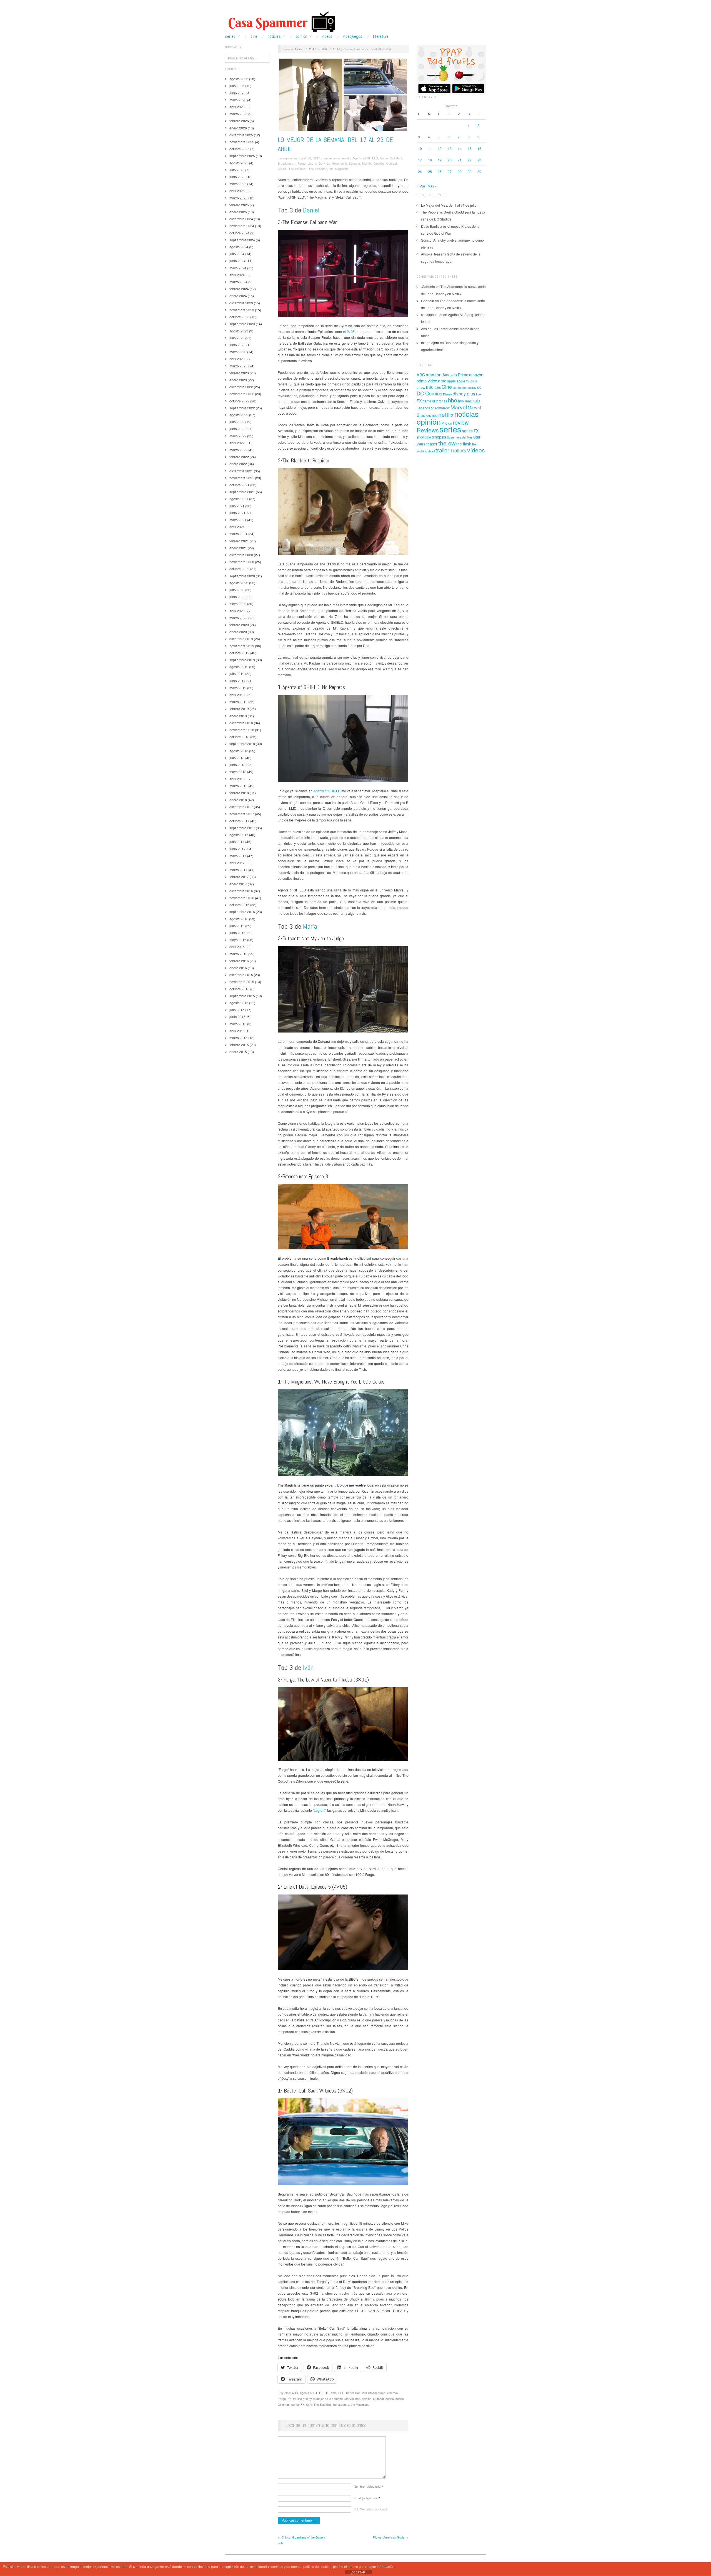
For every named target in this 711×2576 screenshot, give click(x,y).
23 (479, 160)
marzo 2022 (238, 450)
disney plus (464, 394)
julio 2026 (237, 86)
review (461, 422)
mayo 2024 (238, 268)
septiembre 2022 (242, 408)
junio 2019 (237, 681)
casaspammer (287, 158)
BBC (341, 2393)
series (390, 2399)
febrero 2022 (239, 457)
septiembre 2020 (242, 576)
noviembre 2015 (242, 982)
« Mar (421, 186)
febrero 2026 (239, 121)
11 (430, 148)
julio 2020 (237, 590)
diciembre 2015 (241, 975)
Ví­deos (327, 36)
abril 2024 (237, 275)
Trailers (458, 450)
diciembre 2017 (241, 807)
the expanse (341, 2404)
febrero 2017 (239, 877)
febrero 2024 (239, 289)
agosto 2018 (239, 751)
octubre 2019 (239, 653)
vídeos (476, 450)
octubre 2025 (239, 149)
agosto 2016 (239, 919)
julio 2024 (237, 254)
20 (450, 160)
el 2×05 (349, 331)
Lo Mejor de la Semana (343, 163)
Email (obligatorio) (367, 2498)
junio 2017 (237, 849)
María (310, 926)
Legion (319, 1810)
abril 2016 (237, 947)
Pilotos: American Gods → (390, 2537)
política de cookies (317, 2567)
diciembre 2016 (241, 891)
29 (470, 171)
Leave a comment (336, 158)
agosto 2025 (239, 163)
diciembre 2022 (241, 387)
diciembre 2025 (241, 135)
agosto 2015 (239, 1003)
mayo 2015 (238, 1024)
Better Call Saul (391, 158)
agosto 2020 (239, 583)
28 (460, 171)
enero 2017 (238, 884)
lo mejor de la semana (328, 2399)
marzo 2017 (238, 870)
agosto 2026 (239, 79)
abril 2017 (237, 863)
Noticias (274, 36)
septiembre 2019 (242, 660)
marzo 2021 (238, 534)
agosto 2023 (239, 331)
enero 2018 (238, 800)
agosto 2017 (239, 835)
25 (430, 171)
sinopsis (439, 437)
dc (479, 387)
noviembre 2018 (242, 730)
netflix (446, 414)
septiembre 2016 (242, 912)
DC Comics (429, 393)
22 (470, 160)
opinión (367, 2399)
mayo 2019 (238, 688)
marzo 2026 (238, 114)
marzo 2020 (238, 618)
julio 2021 (237, 506)
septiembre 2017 (242, 828)
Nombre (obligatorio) (369, 2486)
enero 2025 (238, 212)
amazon (434, 374)
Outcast (391, 163)
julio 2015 (237, 1010)
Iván (308, 1667)
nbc (358, 2399)
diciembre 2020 (241, 555)
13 (450, 148)
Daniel (311, 210)
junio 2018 (237, 765)
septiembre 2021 (242, 492)
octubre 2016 (239, 905)
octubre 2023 (239, 317)
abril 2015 (237, 1031)
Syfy (309, 2404)
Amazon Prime (455, 375)
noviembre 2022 (242, 394)
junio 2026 (237, 93)
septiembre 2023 (242, 324)
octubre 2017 (239, 821)
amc (334, 2393)
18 (430, 160)
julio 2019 (237, 674)
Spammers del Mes (460, 437)
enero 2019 (238, 716)
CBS (438, 388)
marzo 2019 (238, 702)
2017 (312, 49)
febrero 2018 (239, 793)
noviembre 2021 (242, 478)
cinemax (393, 2393)
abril (324, 49)
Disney (447, 394)
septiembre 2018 (242, 744)
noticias (466, 414)
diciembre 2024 (241, 219)
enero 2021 (238, 548)
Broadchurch (286, 163)
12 (440, 148)
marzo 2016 (238, 954)
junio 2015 (237, 1017)
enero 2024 (238, 296)
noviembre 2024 (242, 226)
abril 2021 (237, 527)
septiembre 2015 (242, 996)
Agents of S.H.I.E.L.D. (314, 2393)
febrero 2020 (239, 625)
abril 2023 (237, 359)
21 (460, 160)
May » (432, 186)
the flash (464, 444)
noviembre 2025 (242, 142)
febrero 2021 (239, 541)
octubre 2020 (239, 569)
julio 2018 (237, 758)
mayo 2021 (238, 520)
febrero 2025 (239, 205)
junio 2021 (237, 513)
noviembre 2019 (242, 646)
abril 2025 (237, 191)
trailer (442, 450)
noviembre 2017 (242, 814)
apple (451, 381)
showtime (424, 437)
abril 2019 (237, 695)
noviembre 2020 (242, 562)
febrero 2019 (239, 709)
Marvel (367, 163)
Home (299, 49)
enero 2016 (238, 968)
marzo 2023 (238, 366)
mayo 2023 (238, 352)
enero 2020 (238, 632)
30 (479, 171)
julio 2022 (237, 422)
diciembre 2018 (241, 723)
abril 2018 (237, 779)
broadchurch (377, 2393)
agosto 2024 (239, 247)
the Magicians (339, 169)
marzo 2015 (238, 1038)
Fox (479, 394)
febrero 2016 (239, 961)
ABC (295, 2393)
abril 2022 (237, 443)
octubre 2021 (239, 485)
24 (420, 171)
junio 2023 (237, 345)
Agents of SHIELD (365, 158)
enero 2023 (238, 380)
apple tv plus (467, 381)
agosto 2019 (239, 667)
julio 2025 (237, 170)
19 (440, 160)
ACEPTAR (358, 2572)
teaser (432, 444)
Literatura (381, 36)
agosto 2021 (239, 499)
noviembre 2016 (242, 898)
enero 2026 (238, 128)
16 (479, 148)
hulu (476, 401)
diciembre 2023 (241, 303)
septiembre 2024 (242, 240)
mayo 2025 (238, 184)
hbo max (465, 401)
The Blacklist (297, 169)
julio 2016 (237, 926)
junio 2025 (237, 177)
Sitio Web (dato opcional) (370, 2509)
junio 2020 (237, 597)
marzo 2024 (238, 282)
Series (230, 36)
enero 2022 (238, 464)
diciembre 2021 (241, 471)
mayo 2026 (238, 100)
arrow (421, 387)
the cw (447, 443)
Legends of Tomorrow (433, 408)
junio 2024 (237, 261)
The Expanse (318, 169)
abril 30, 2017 (310, 158)
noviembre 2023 (242, 310)
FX (289, 2399)
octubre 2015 (239, 989)
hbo (453, 400)
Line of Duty (316, 163)
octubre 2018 (239, 737)
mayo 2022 (238, 436)
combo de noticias (465, 388)
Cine (254, 36)
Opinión (301, 36)
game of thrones (435, 401)
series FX (298, 2404)
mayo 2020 (238, 604)
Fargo (301, 163)
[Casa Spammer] (281, 21)
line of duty (305, 2399)
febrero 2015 (239, 1045)
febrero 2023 (239, 373)
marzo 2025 (238, 198)
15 (470, 148)
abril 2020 (237, 611)
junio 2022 (237, 429)
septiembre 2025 (242, 156)
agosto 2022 (239, 415)
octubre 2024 (239, 233)
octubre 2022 (239, 401)
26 (440, 171)
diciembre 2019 (241, 639)
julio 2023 (237, 338)
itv (294, 2399)
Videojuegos (353, 36)
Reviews (428, 430)
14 (460, 148)
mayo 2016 (238, 940)
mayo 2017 (238, 856)
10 (420, 148)
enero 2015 (238, 1052)
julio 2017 (237, 842)
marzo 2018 (238, 786)
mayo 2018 (238, 772)
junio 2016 (237, 933)
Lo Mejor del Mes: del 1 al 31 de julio (449, 205)
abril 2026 (237, 107)
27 (450, 171)
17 (420, 160)
